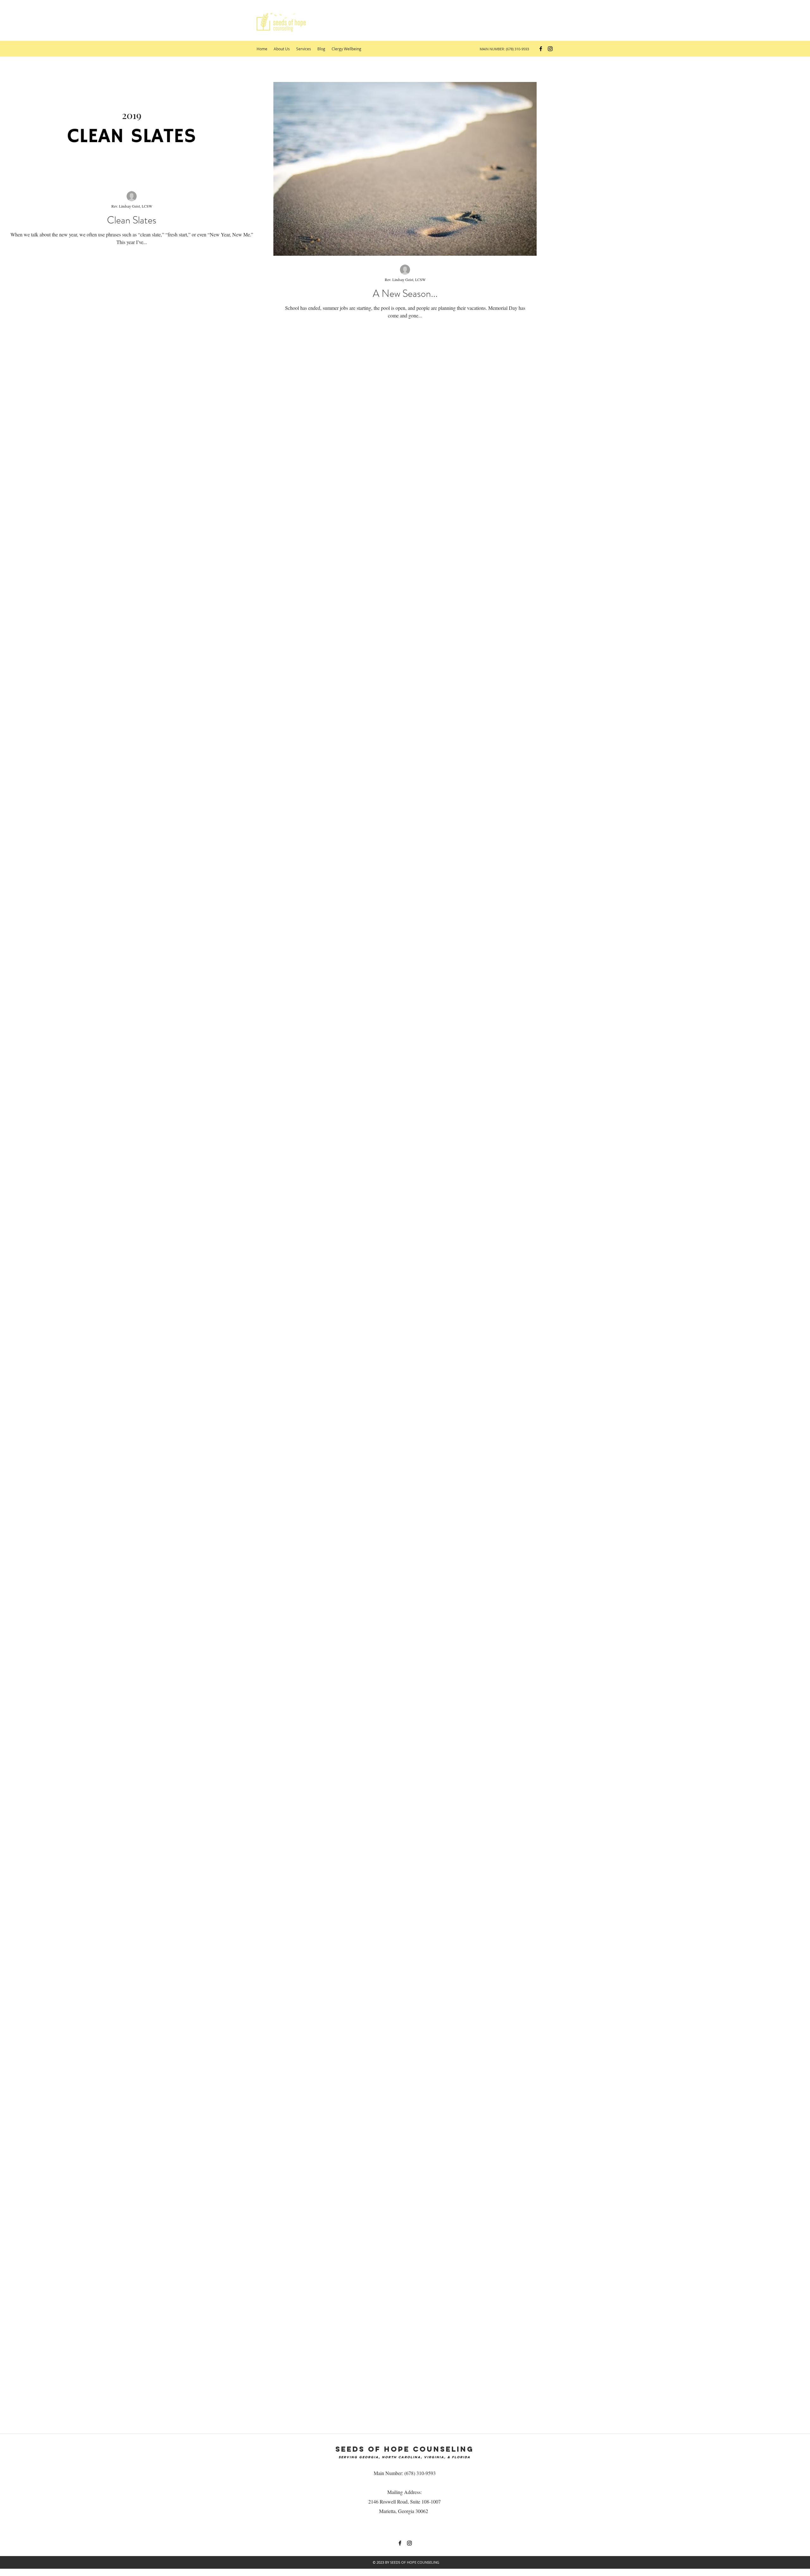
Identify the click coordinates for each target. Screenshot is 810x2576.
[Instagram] (550, 49)
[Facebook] (541, 49)
